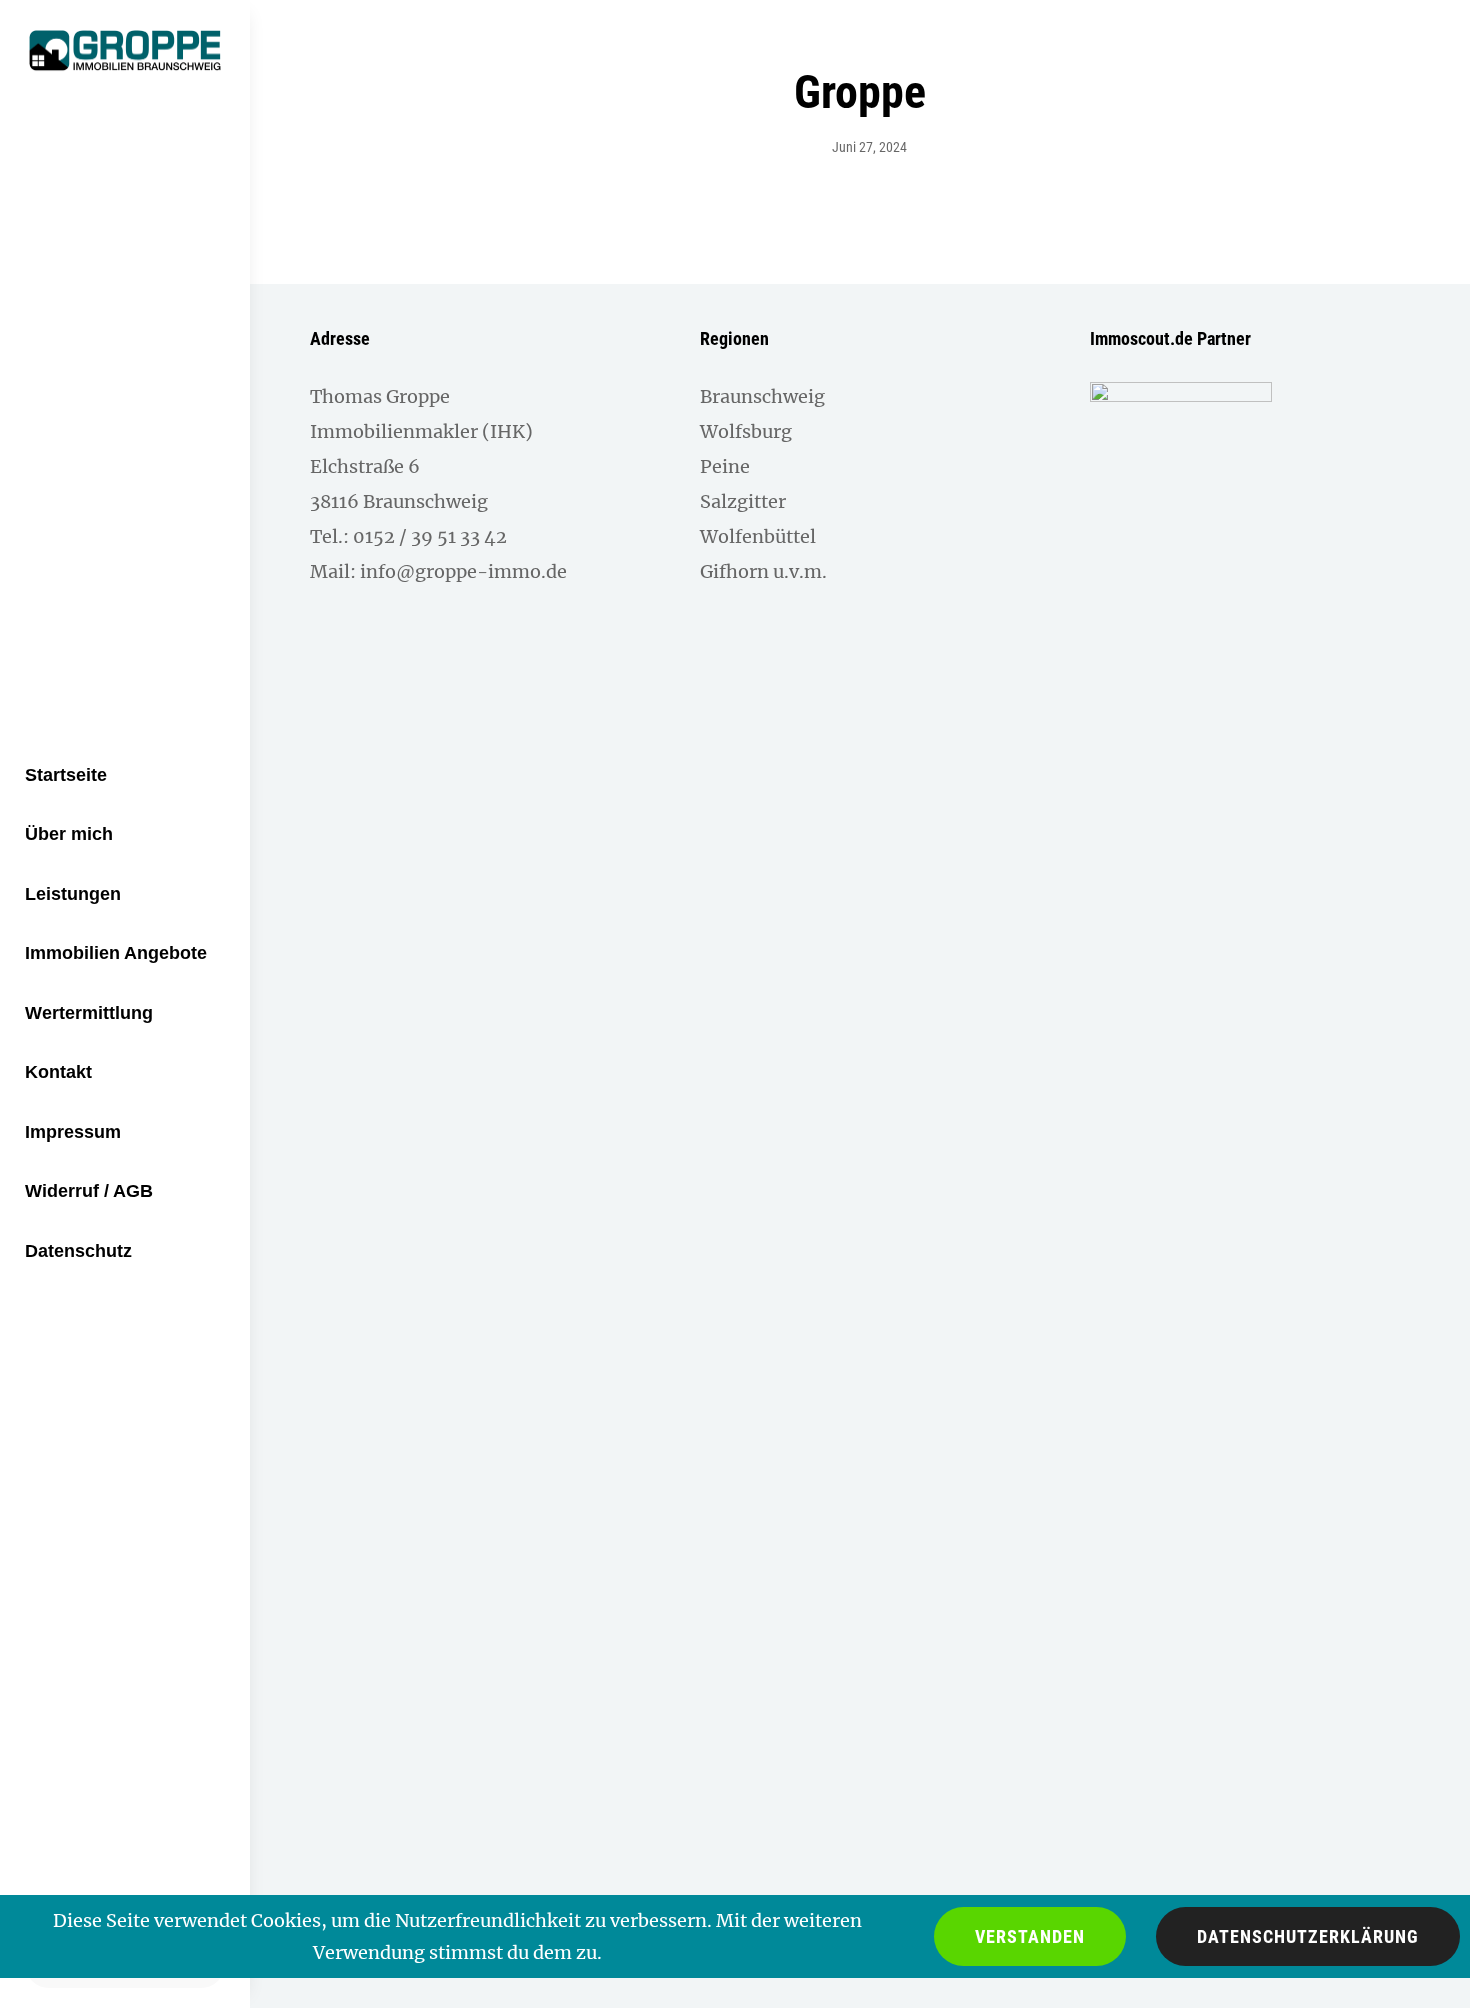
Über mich (69, 834)
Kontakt (58, 1072)
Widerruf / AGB (89, 1191)
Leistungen (73, 894)
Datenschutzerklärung (1308, 1936)
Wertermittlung (89, 1013)
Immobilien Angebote (116, 953)
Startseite (66, 775)
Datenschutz (78, 1251)
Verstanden (1030, 1936)
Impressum (73, 1132)
